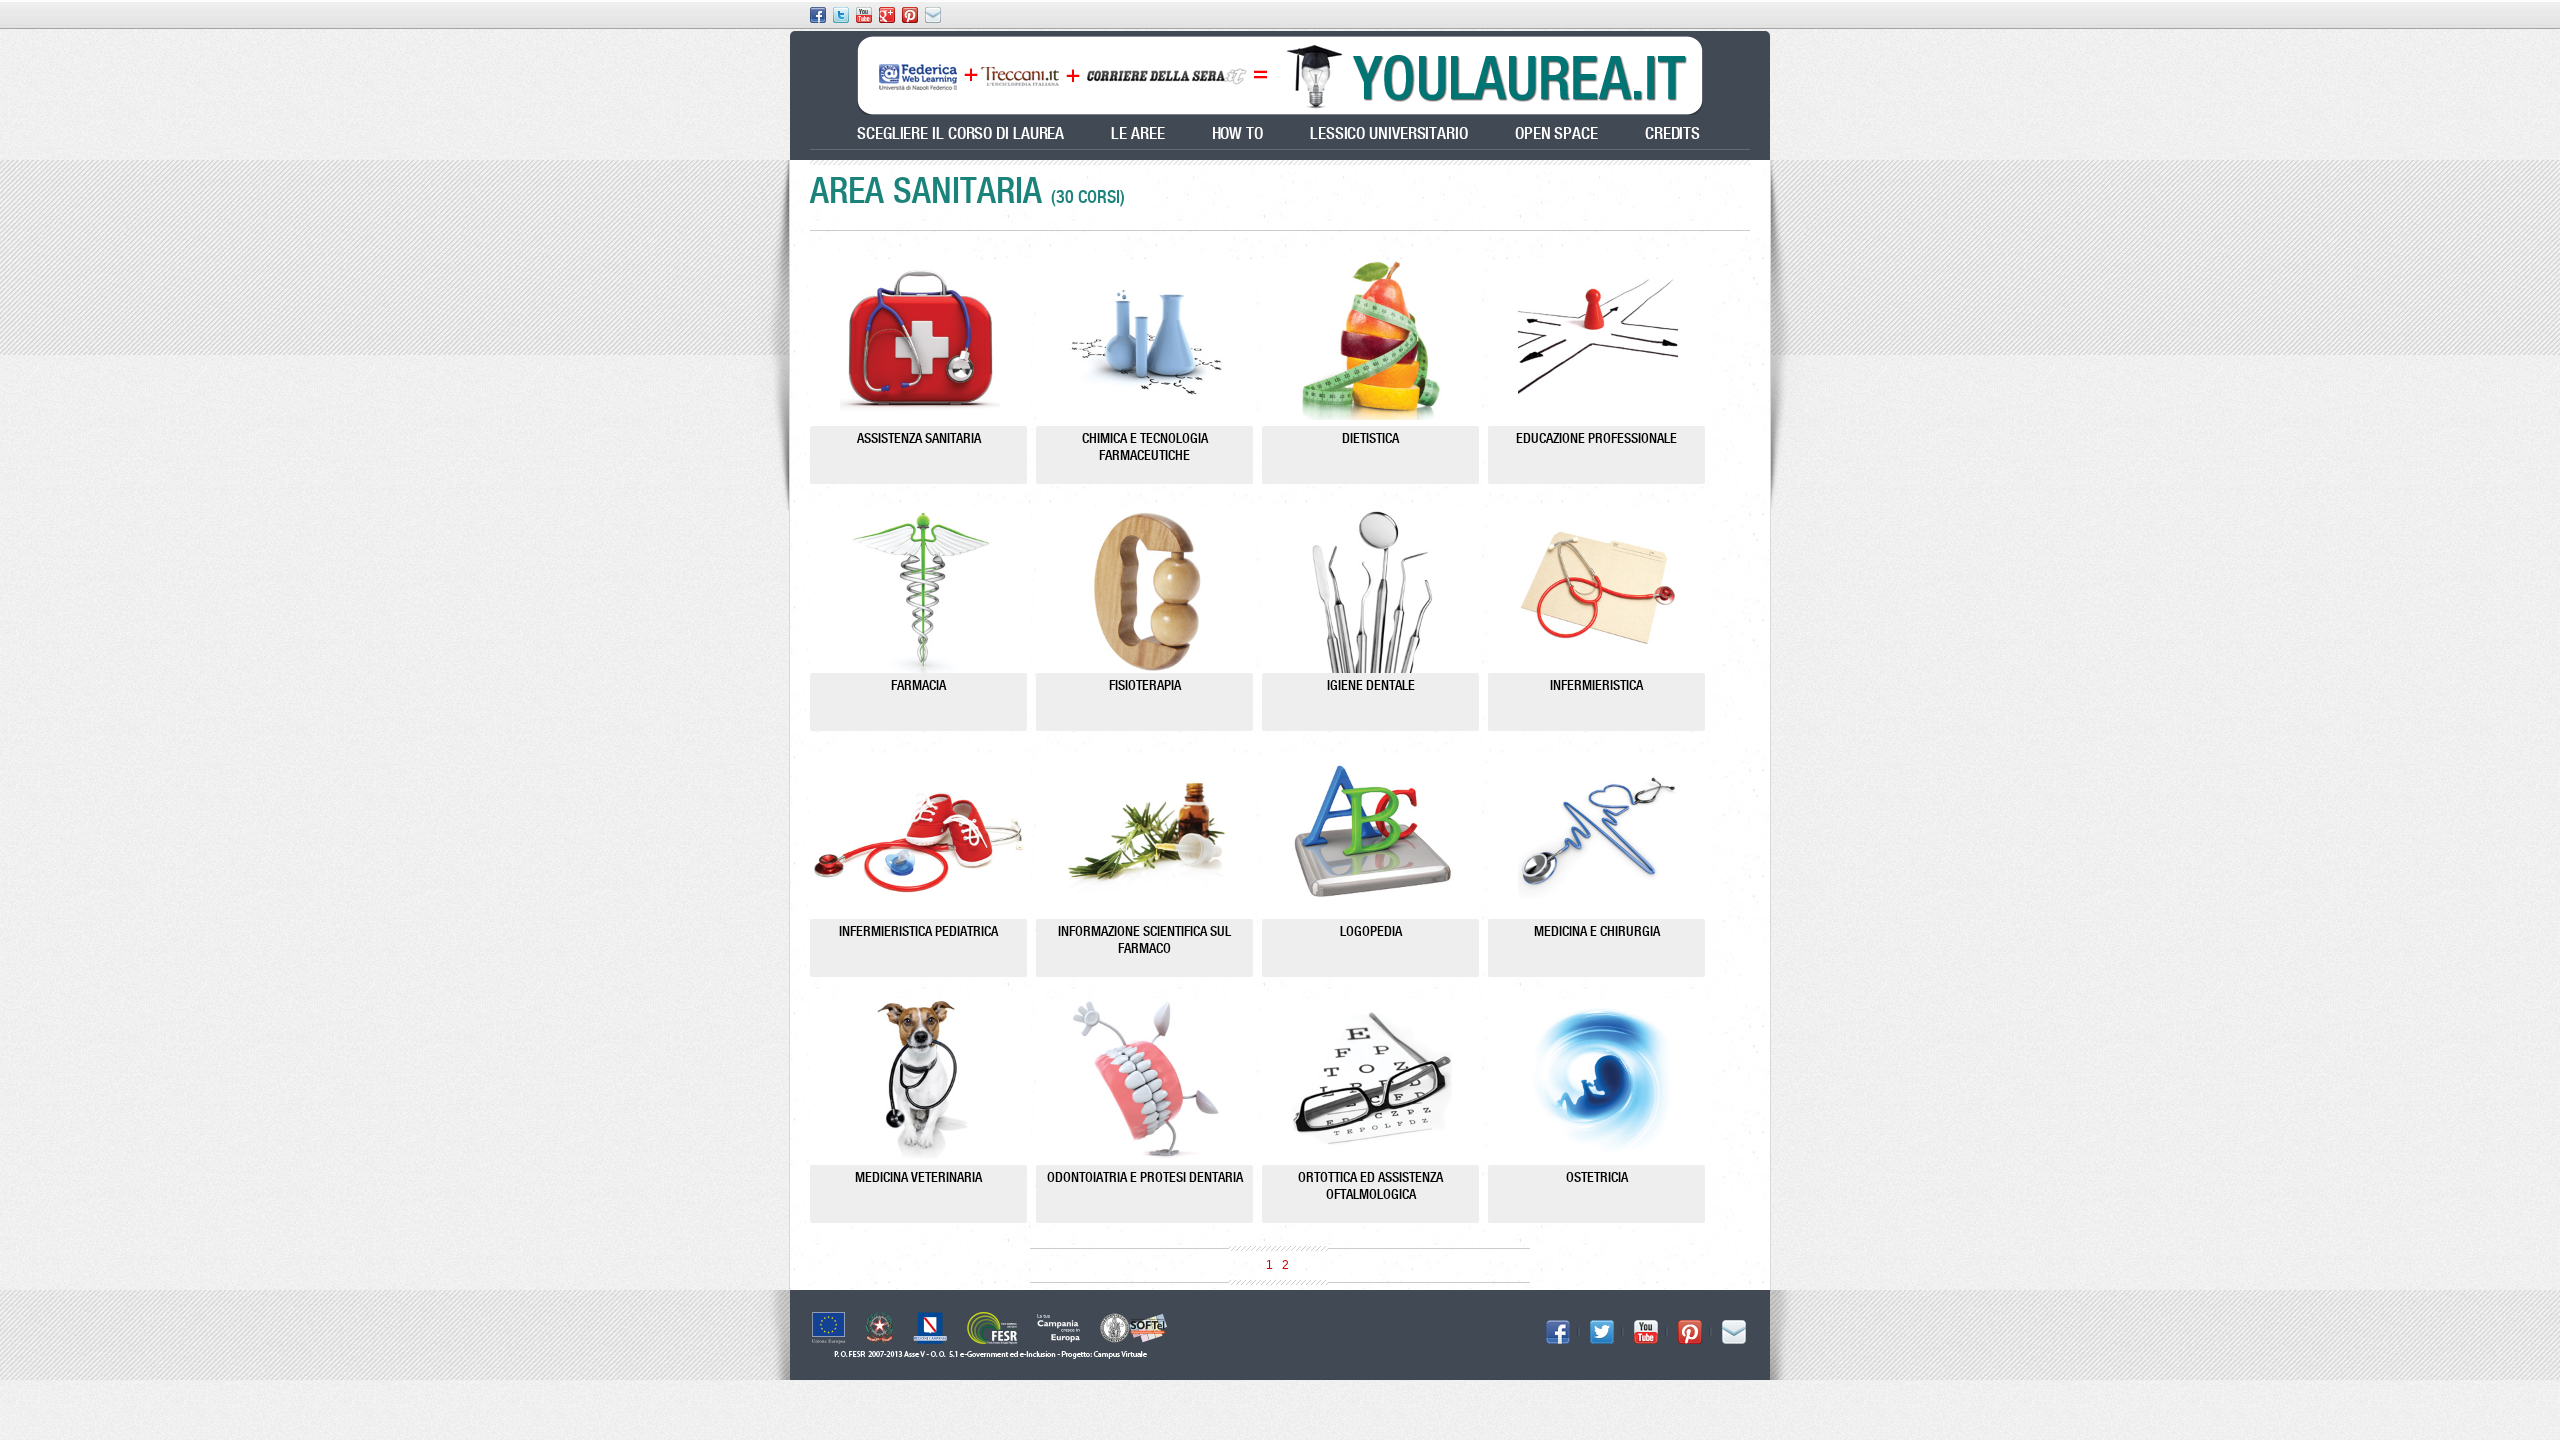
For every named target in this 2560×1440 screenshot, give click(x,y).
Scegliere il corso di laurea (960, 133)
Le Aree (1137, 133)
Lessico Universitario (1389, 133)
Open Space (1556, 133)
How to (1237, 133)
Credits (1672, 133)
